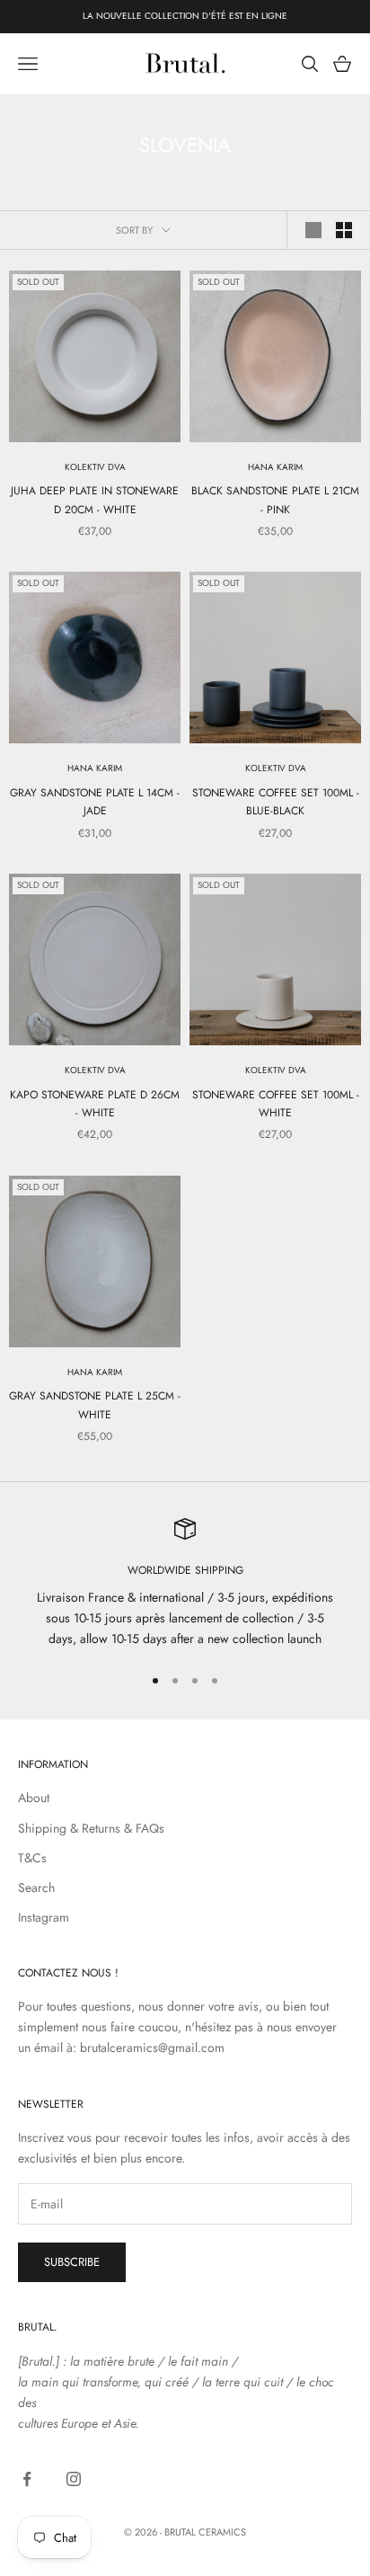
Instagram (44, 1917)
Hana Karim (275, 467)
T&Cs (32, 1858)
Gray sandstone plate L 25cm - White (95, 1405)
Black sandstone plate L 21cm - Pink (275, 500)
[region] (185, 1584)
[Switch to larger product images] (313, 230)
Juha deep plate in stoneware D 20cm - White (95, 500)
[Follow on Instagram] (74, 2479)
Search (36, 1888)
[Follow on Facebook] (27, 2479)
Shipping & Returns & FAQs (91, 1828)
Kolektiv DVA (95, 467)
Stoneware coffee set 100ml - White (276, 1104)
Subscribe (72, 2262)
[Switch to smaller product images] (344, 230)
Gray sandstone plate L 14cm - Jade (95, 802)
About (34, 1798)
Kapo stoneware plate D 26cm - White (95, 1104)
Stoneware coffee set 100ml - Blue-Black (276, 802)
